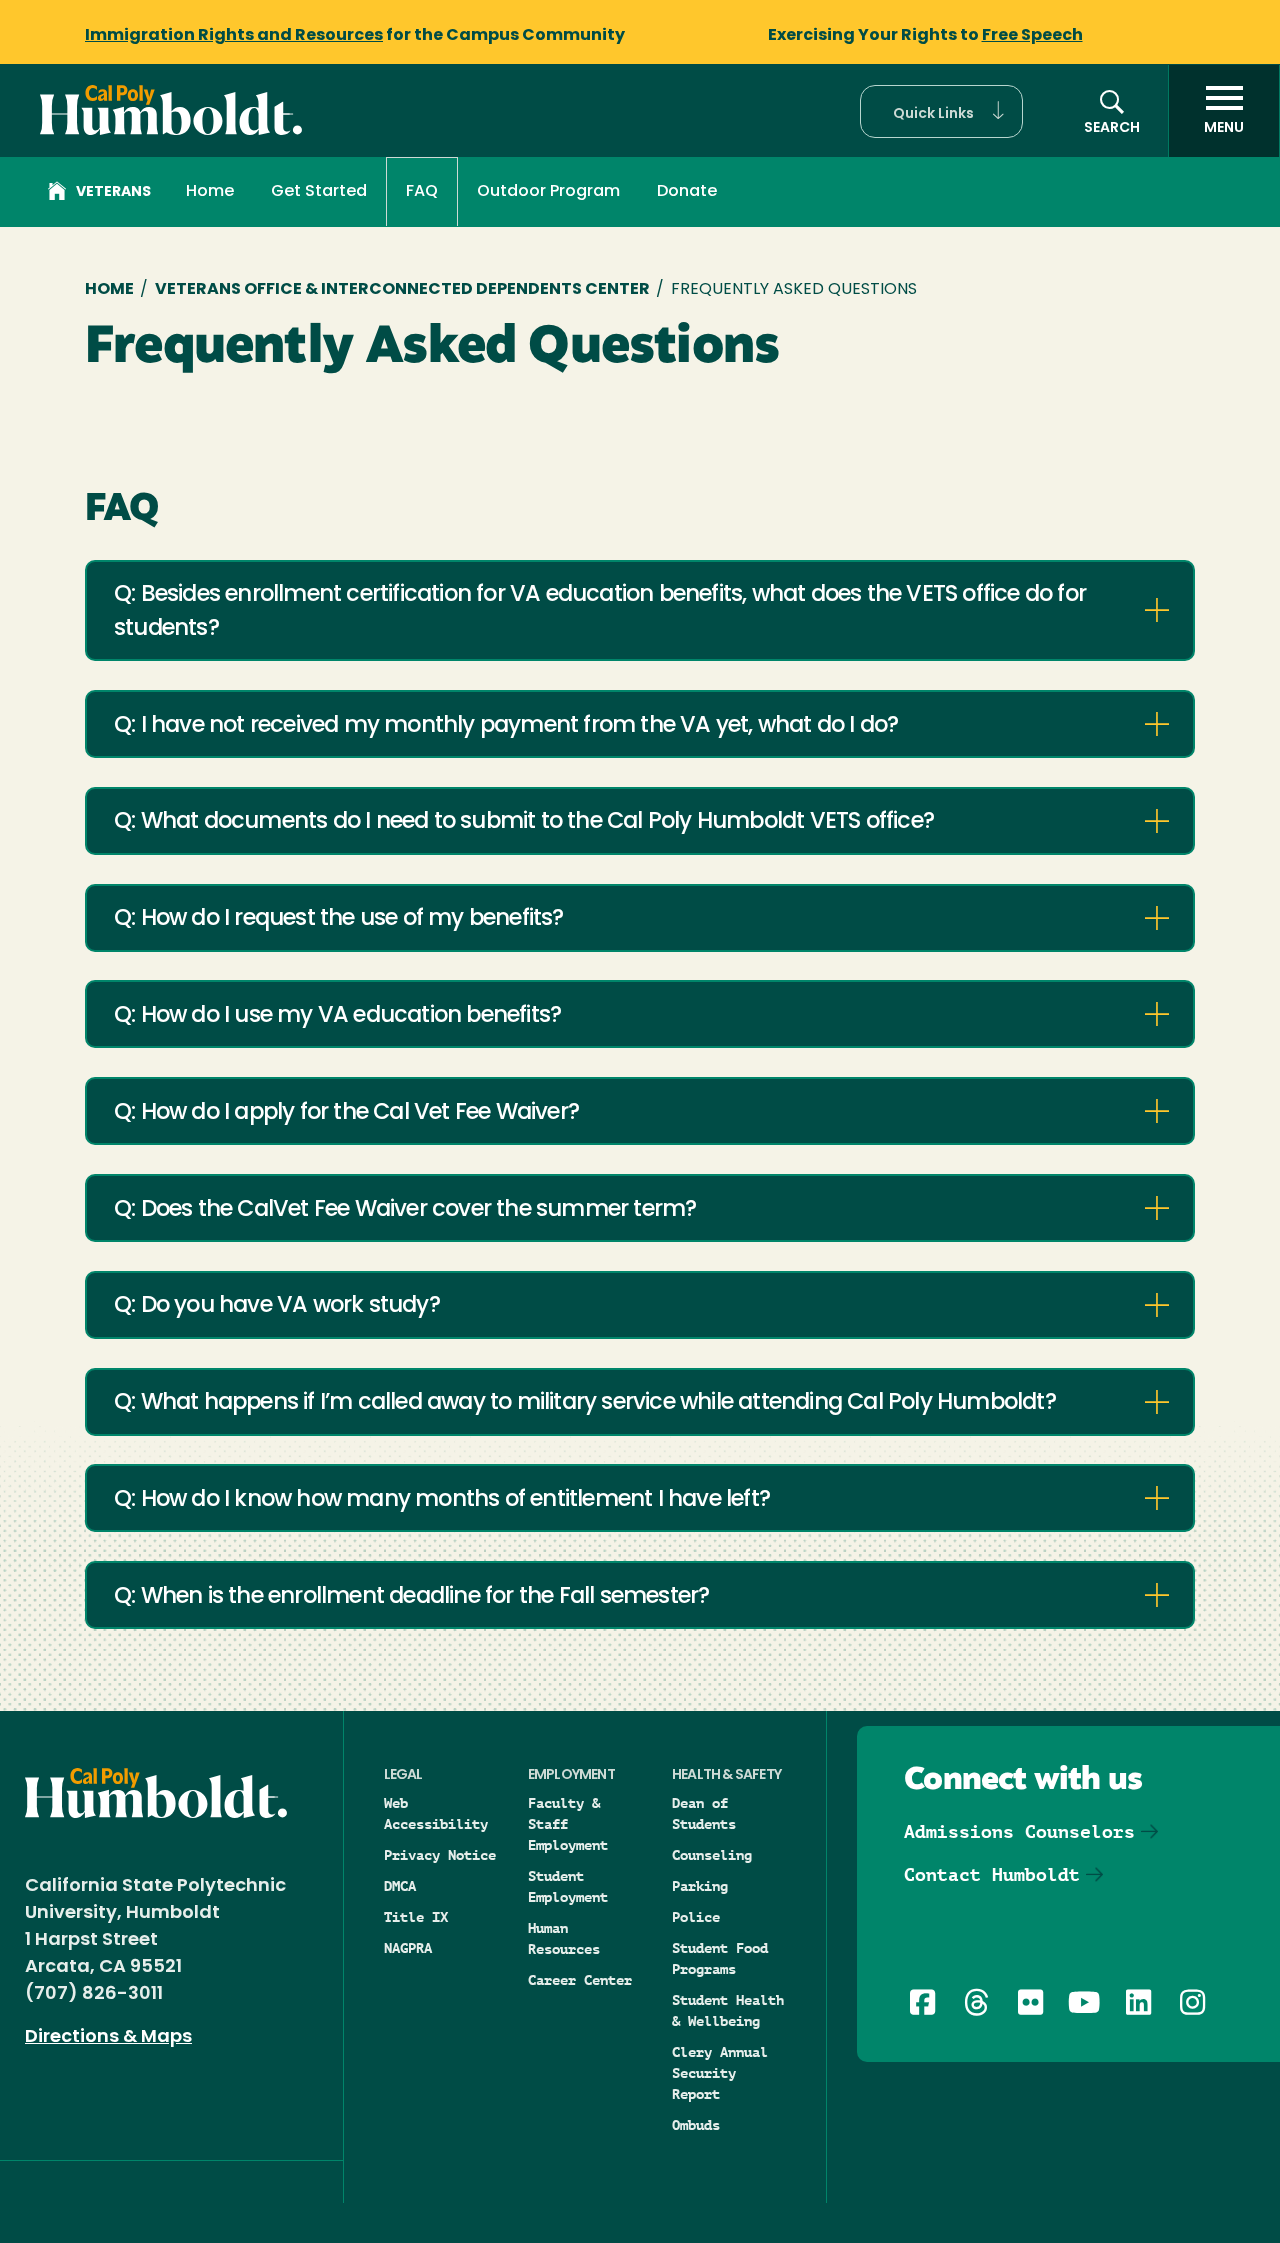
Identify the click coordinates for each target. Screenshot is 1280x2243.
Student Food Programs (720, 1958)
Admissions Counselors (1019, 1831)
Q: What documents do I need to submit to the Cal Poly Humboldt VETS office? (524, 822)
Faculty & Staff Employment (568, 1824)
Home (210, 192)
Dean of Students (704, 1813)
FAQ (422, 192)
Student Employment (568, 1886)
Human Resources (564, 1938)
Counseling (712, 1855)
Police (696, 1917)
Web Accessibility (436, 1813)
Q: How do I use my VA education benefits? (337, 1016)
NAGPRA (408, 1948)
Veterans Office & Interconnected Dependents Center (402, 290)
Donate (687, 192)
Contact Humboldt (992, 1874)
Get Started (319, 192)
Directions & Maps (108, 2038)
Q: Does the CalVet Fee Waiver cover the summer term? (405, 1210)
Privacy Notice (440, 1855)
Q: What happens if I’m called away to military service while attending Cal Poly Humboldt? (585, 1403)
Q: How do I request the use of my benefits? (339, 919)
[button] (941, 111)
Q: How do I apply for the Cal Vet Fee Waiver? (346, 1113)
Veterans (113, 192)
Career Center (580, 1980)
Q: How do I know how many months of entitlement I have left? (442, 1500)
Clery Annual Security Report (720, 2073)
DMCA (400, 1886)
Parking (700, 1886)
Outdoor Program (548, 192)
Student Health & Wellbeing (728, 2010)
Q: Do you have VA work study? (277, 1306)
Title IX (416, 1917)
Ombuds (696, 2125)
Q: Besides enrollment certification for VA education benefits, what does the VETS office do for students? (600, 612)
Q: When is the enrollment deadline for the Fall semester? (411, 1597)
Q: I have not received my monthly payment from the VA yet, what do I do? (506, 726)
